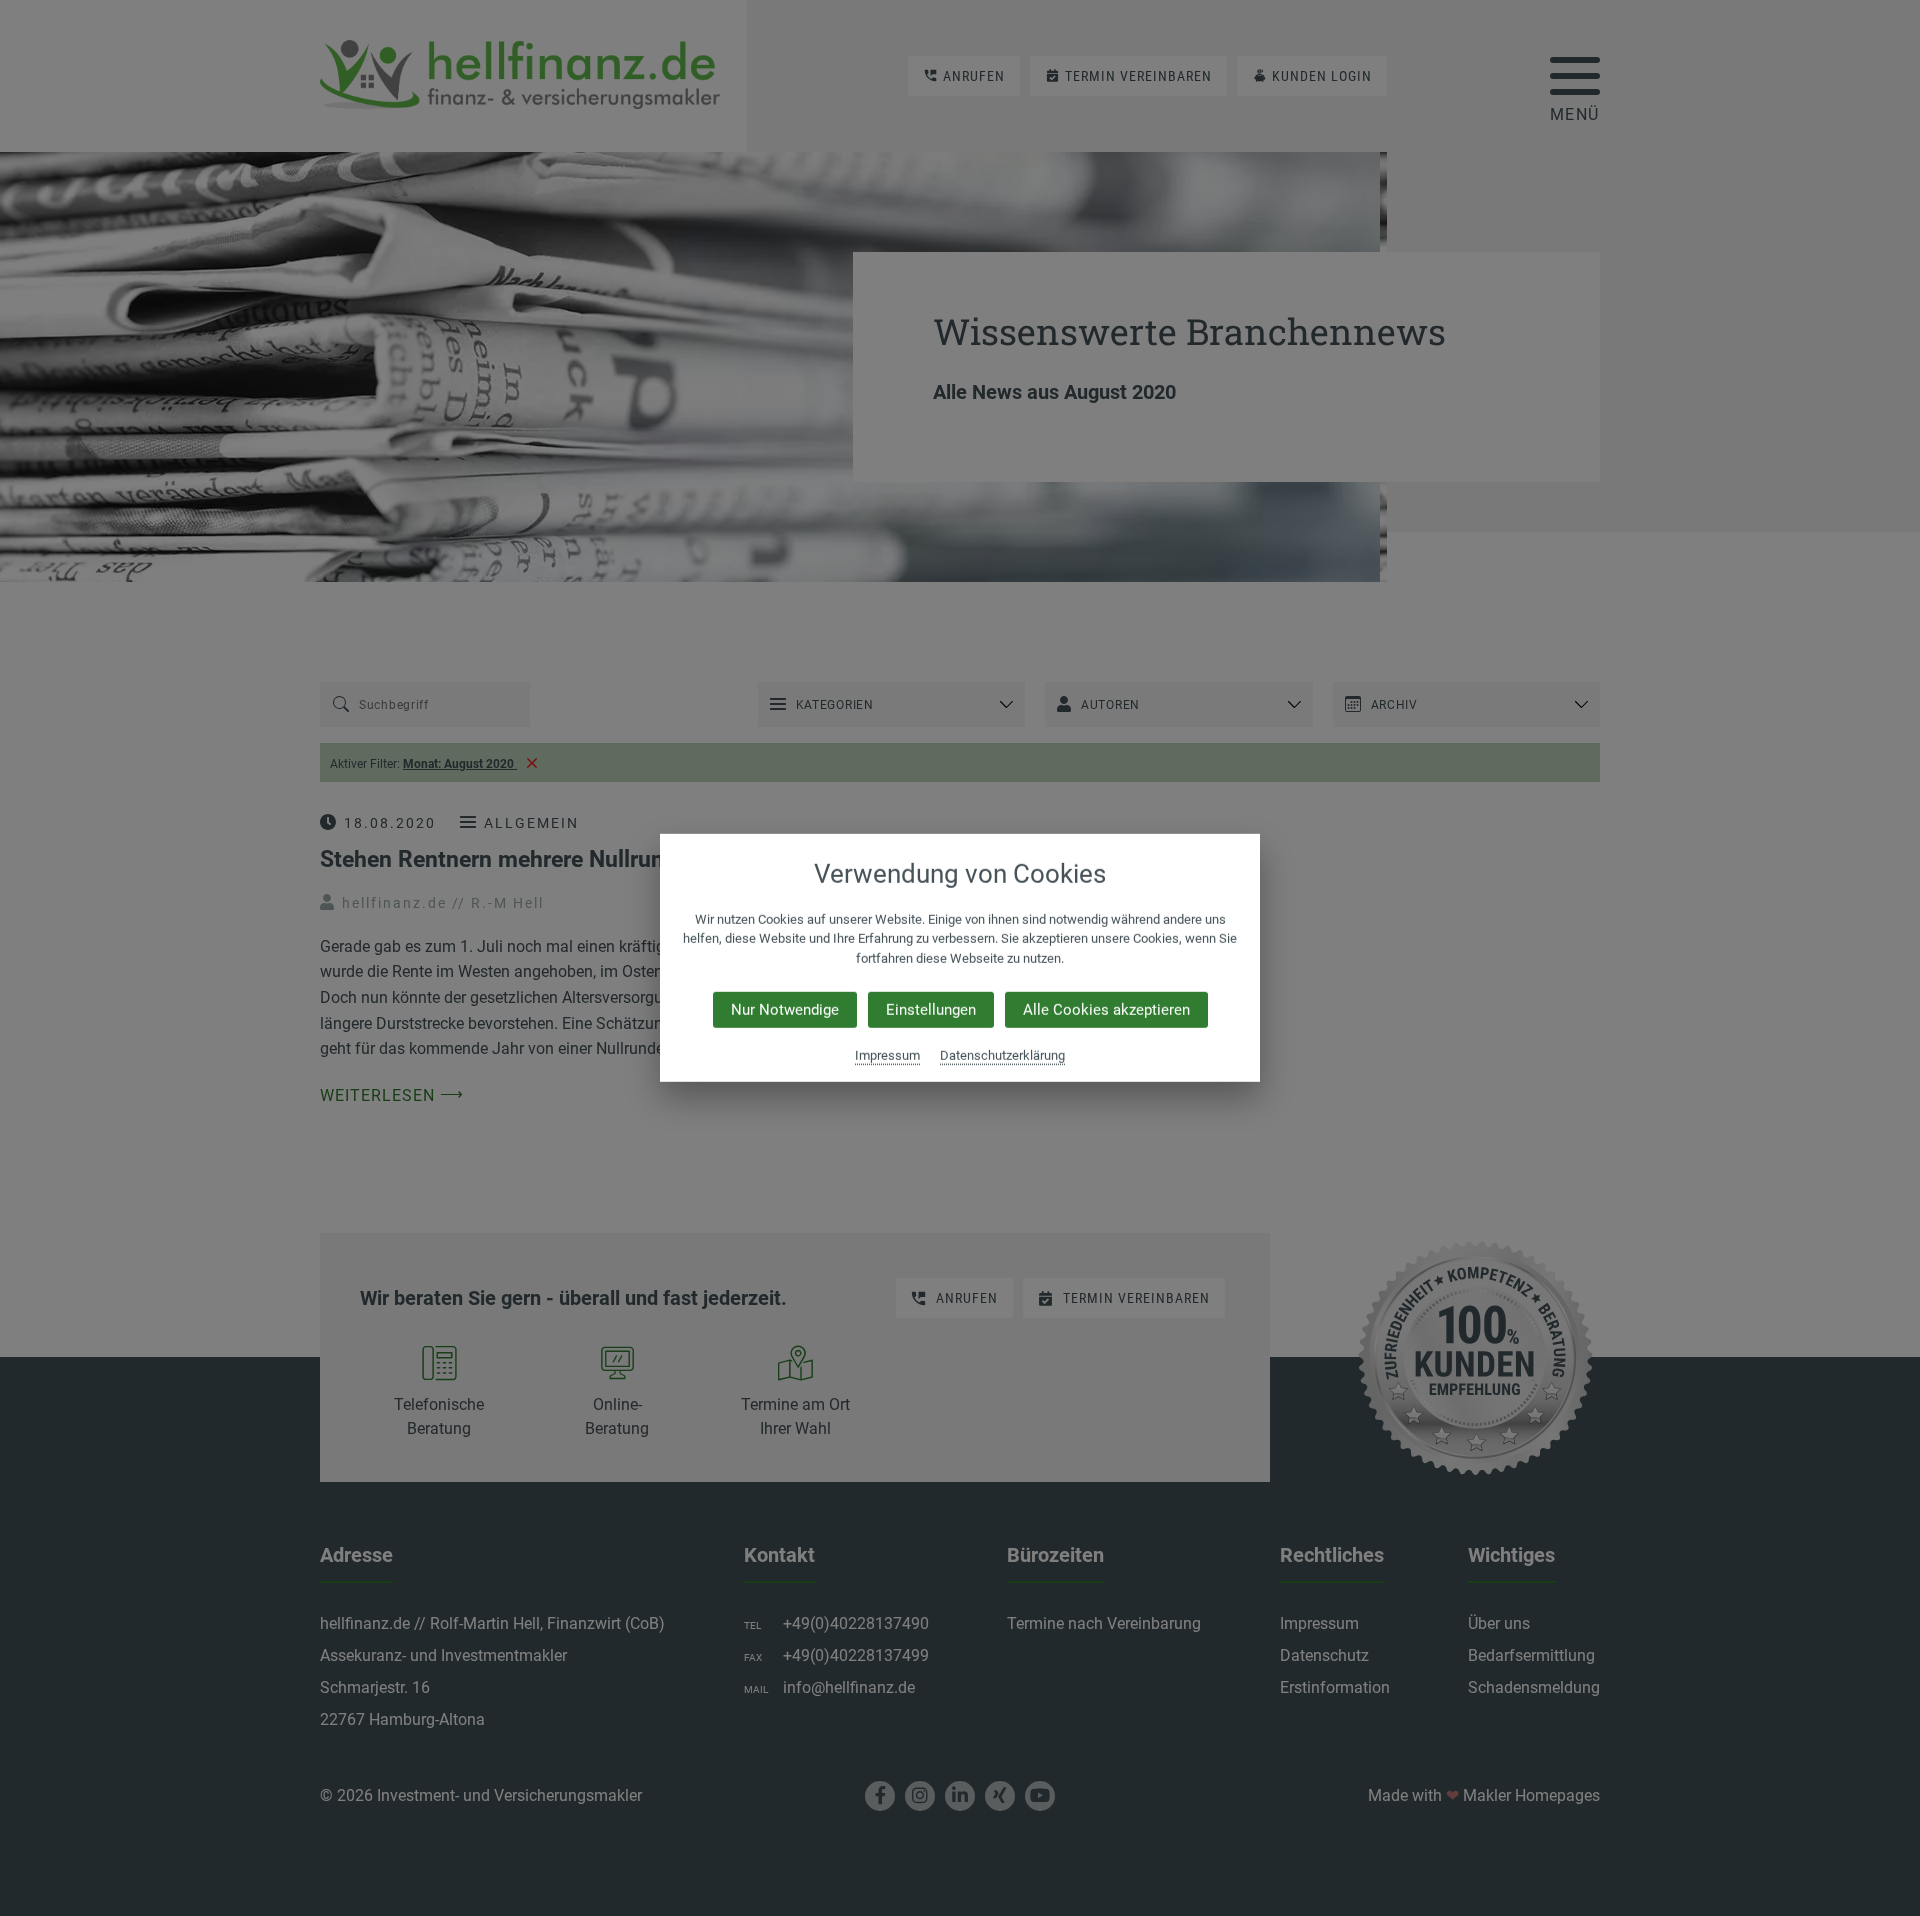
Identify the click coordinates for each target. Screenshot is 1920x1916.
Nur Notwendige (785, 1010)
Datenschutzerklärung (1002, 1055)
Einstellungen (931, 1010)
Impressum (887, 1055)
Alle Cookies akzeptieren (1106, 1010)
